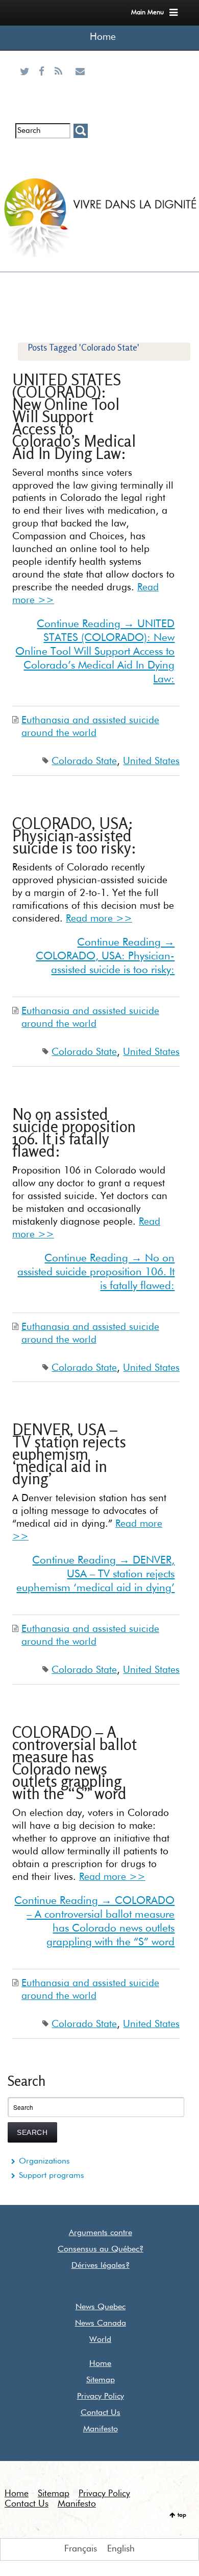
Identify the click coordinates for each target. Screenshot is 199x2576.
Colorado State (84, 761)
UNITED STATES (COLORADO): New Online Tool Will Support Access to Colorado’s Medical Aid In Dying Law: (74, 416)
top (182, 2515)
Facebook (44, 84)
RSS (61, 84)
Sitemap (101, 2380)
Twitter (27, 84)
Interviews (44, 155)
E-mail (80, 84)
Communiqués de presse (61, 163)
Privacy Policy (101, 2397)
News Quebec (101, 2307)
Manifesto (101, 2429)
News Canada (101, 2324)
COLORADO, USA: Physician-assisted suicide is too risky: (74, 835)
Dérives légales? (101, 2266)
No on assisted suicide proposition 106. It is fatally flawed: (74, 1132)
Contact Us (101, 2413)
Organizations (44, 2161)
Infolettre (26, 155)
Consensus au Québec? (101, 2249)
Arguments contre (101, 2233)
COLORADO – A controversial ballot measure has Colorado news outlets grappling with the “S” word (74, 1763)
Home (103, 37)
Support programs (52, 2176)
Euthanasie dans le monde (80, 163)
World (100, 2340)
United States (151, 761)
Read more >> (99, 919)
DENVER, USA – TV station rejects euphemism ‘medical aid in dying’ (69, 1454)
